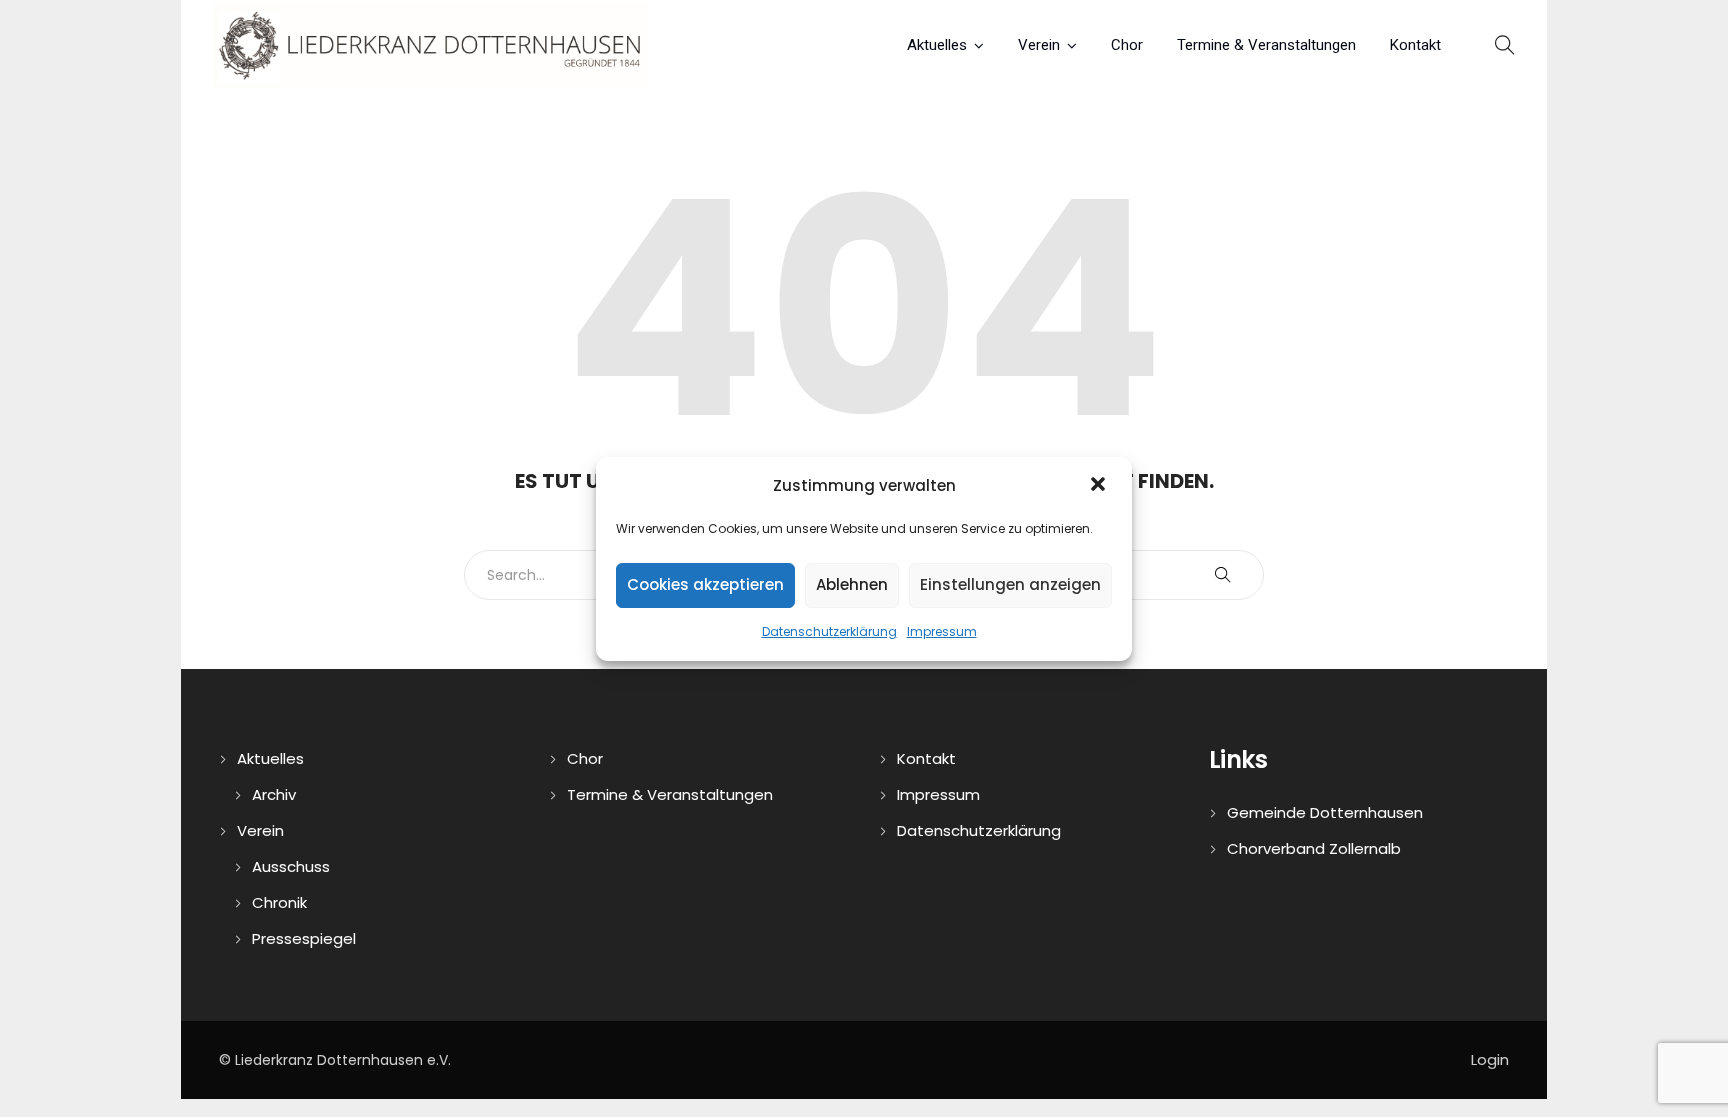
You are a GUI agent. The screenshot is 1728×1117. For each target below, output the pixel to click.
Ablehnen (852, 584)
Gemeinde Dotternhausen (1325, 812)
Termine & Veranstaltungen (1266, 45)
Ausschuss (291, 866)
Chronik (279, 902)
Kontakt (1415, 45)
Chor (1127, 45)
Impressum (942, 631)
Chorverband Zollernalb (1314, 848)
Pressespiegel (304, 938)
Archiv (274, 794)
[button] (1100, 486)
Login (1490, 1059)
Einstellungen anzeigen (1010, 584)
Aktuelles (937, 45)
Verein (1039, 45)
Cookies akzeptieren (705, 584)
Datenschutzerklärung (829, 631)
